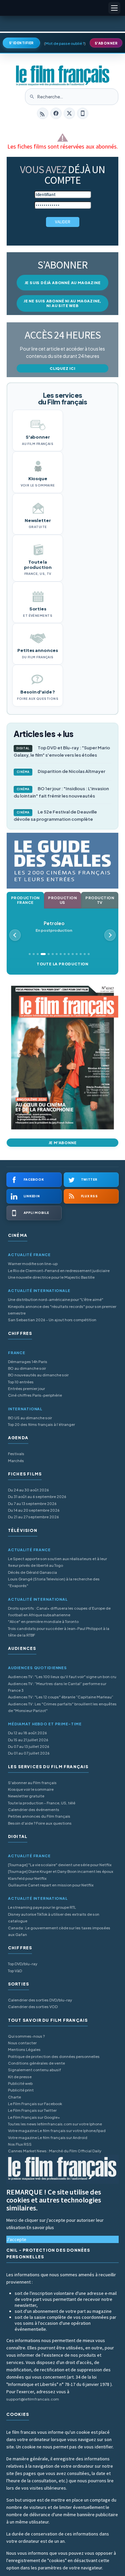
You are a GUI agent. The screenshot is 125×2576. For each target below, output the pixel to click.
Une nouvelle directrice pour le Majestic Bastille (51, 1277)
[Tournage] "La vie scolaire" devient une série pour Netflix (60, 1865)
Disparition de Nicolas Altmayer (61, 771)
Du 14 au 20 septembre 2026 (34, 1510)
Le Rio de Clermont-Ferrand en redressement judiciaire (59, 1271)
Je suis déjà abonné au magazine (63, 283)
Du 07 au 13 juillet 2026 (29, 1746)
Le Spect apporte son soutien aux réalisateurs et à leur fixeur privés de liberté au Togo (57, 1562)
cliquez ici (62, 368)
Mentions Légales (24, 2049)
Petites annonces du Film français (39, 1816)
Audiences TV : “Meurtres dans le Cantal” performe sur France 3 (57, 1687)
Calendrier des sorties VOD (33, 2007)
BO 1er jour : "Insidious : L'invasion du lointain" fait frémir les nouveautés (61, 792)
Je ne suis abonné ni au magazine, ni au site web (62, 303)
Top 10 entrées (21, 1382)
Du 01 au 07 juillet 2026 (29, 1753)
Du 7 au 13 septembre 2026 (32, 1503)
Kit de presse (20, 2077)
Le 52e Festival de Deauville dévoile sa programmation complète (55, 815)
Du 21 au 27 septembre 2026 (33, 1517)
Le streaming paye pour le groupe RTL (42, 1907)
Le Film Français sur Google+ (34, 2117)
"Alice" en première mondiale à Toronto (43, 1621)
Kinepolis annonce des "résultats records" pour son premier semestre (62, 1310)
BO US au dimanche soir (30, 1418)
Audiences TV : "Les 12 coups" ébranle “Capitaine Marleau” (61, 1697)
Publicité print (21, 2090)
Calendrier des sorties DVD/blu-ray (40, 2000)
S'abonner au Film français (32, 1783)
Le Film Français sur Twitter (32, 2110)
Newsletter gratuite (26, 1796)
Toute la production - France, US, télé (42, 1803)
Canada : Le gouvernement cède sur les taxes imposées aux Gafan (59, 1931)
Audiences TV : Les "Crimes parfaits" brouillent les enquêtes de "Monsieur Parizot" (62, 1707)
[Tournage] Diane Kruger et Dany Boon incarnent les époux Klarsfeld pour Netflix (61, 1875)
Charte (14, 2097)
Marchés (16, 1461)
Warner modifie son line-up (33, 1264)
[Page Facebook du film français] (56, 113)
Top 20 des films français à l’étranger (41, 1424)
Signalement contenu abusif (34, 2070)
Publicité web (20, 2083)
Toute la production (62, 964)
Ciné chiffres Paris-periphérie (35, 1395)
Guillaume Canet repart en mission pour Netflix (51, 1885)
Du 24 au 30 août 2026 (28, 1490)
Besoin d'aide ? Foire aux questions (40, 1823)
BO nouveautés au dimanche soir (38, 1375)
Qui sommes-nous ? (26, 2036)
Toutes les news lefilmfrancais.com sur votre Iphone (55, 2124)
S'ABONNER (106, 43)
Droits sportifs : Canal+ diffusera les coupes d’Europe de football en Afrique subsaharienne (59, 1611)
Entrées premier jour (26, 1389)
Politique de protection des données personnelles (54, 2056)
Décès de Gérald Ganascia (32, 1572)
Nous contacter (22, 2043)
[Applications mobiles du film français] (83, 113)
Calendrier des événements (34, 1810)
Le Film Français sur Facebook (35, 2104)
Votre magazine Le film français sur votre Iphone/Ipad (57, 2131)
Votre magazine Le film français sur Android (48, 2138)
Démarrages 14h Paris (28, 1362)
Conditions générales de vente (36, 2063)
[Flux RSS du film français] (43, 113)
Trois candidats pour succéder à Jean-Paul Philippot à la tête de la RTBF (59, 1632)
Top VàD (15, 1971)
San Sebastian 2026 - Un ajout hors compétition (52, 1320)
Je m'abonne (63, 1143)
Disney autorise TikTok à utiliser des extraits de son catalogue (54, 1918)
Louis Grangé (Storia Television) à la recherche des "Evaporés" (54, 1582)
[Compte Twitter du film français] (69, 113)
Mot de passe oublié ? (65, 43)
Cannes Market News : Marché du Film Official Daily (55, 2151)
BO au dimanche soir (27, 1368)
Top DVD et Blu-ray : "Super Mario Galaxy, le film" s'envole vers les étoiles (62, 751)
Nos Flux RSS (20, 2144)
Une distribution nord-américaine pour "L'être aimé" (56, 1299)
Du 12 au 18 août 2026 (27, 1733)
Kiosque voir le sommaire (31, 1789)
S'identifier (21, 43)
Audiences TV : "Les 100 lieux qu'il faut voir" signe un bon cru (62, 1677)
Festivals (16, 1454)
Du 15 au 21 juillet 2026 (28, 1740)
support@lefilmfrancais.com (33, 2399)
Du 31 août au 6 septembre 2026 (37, 1497)
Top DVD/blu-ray (23, 1964)
